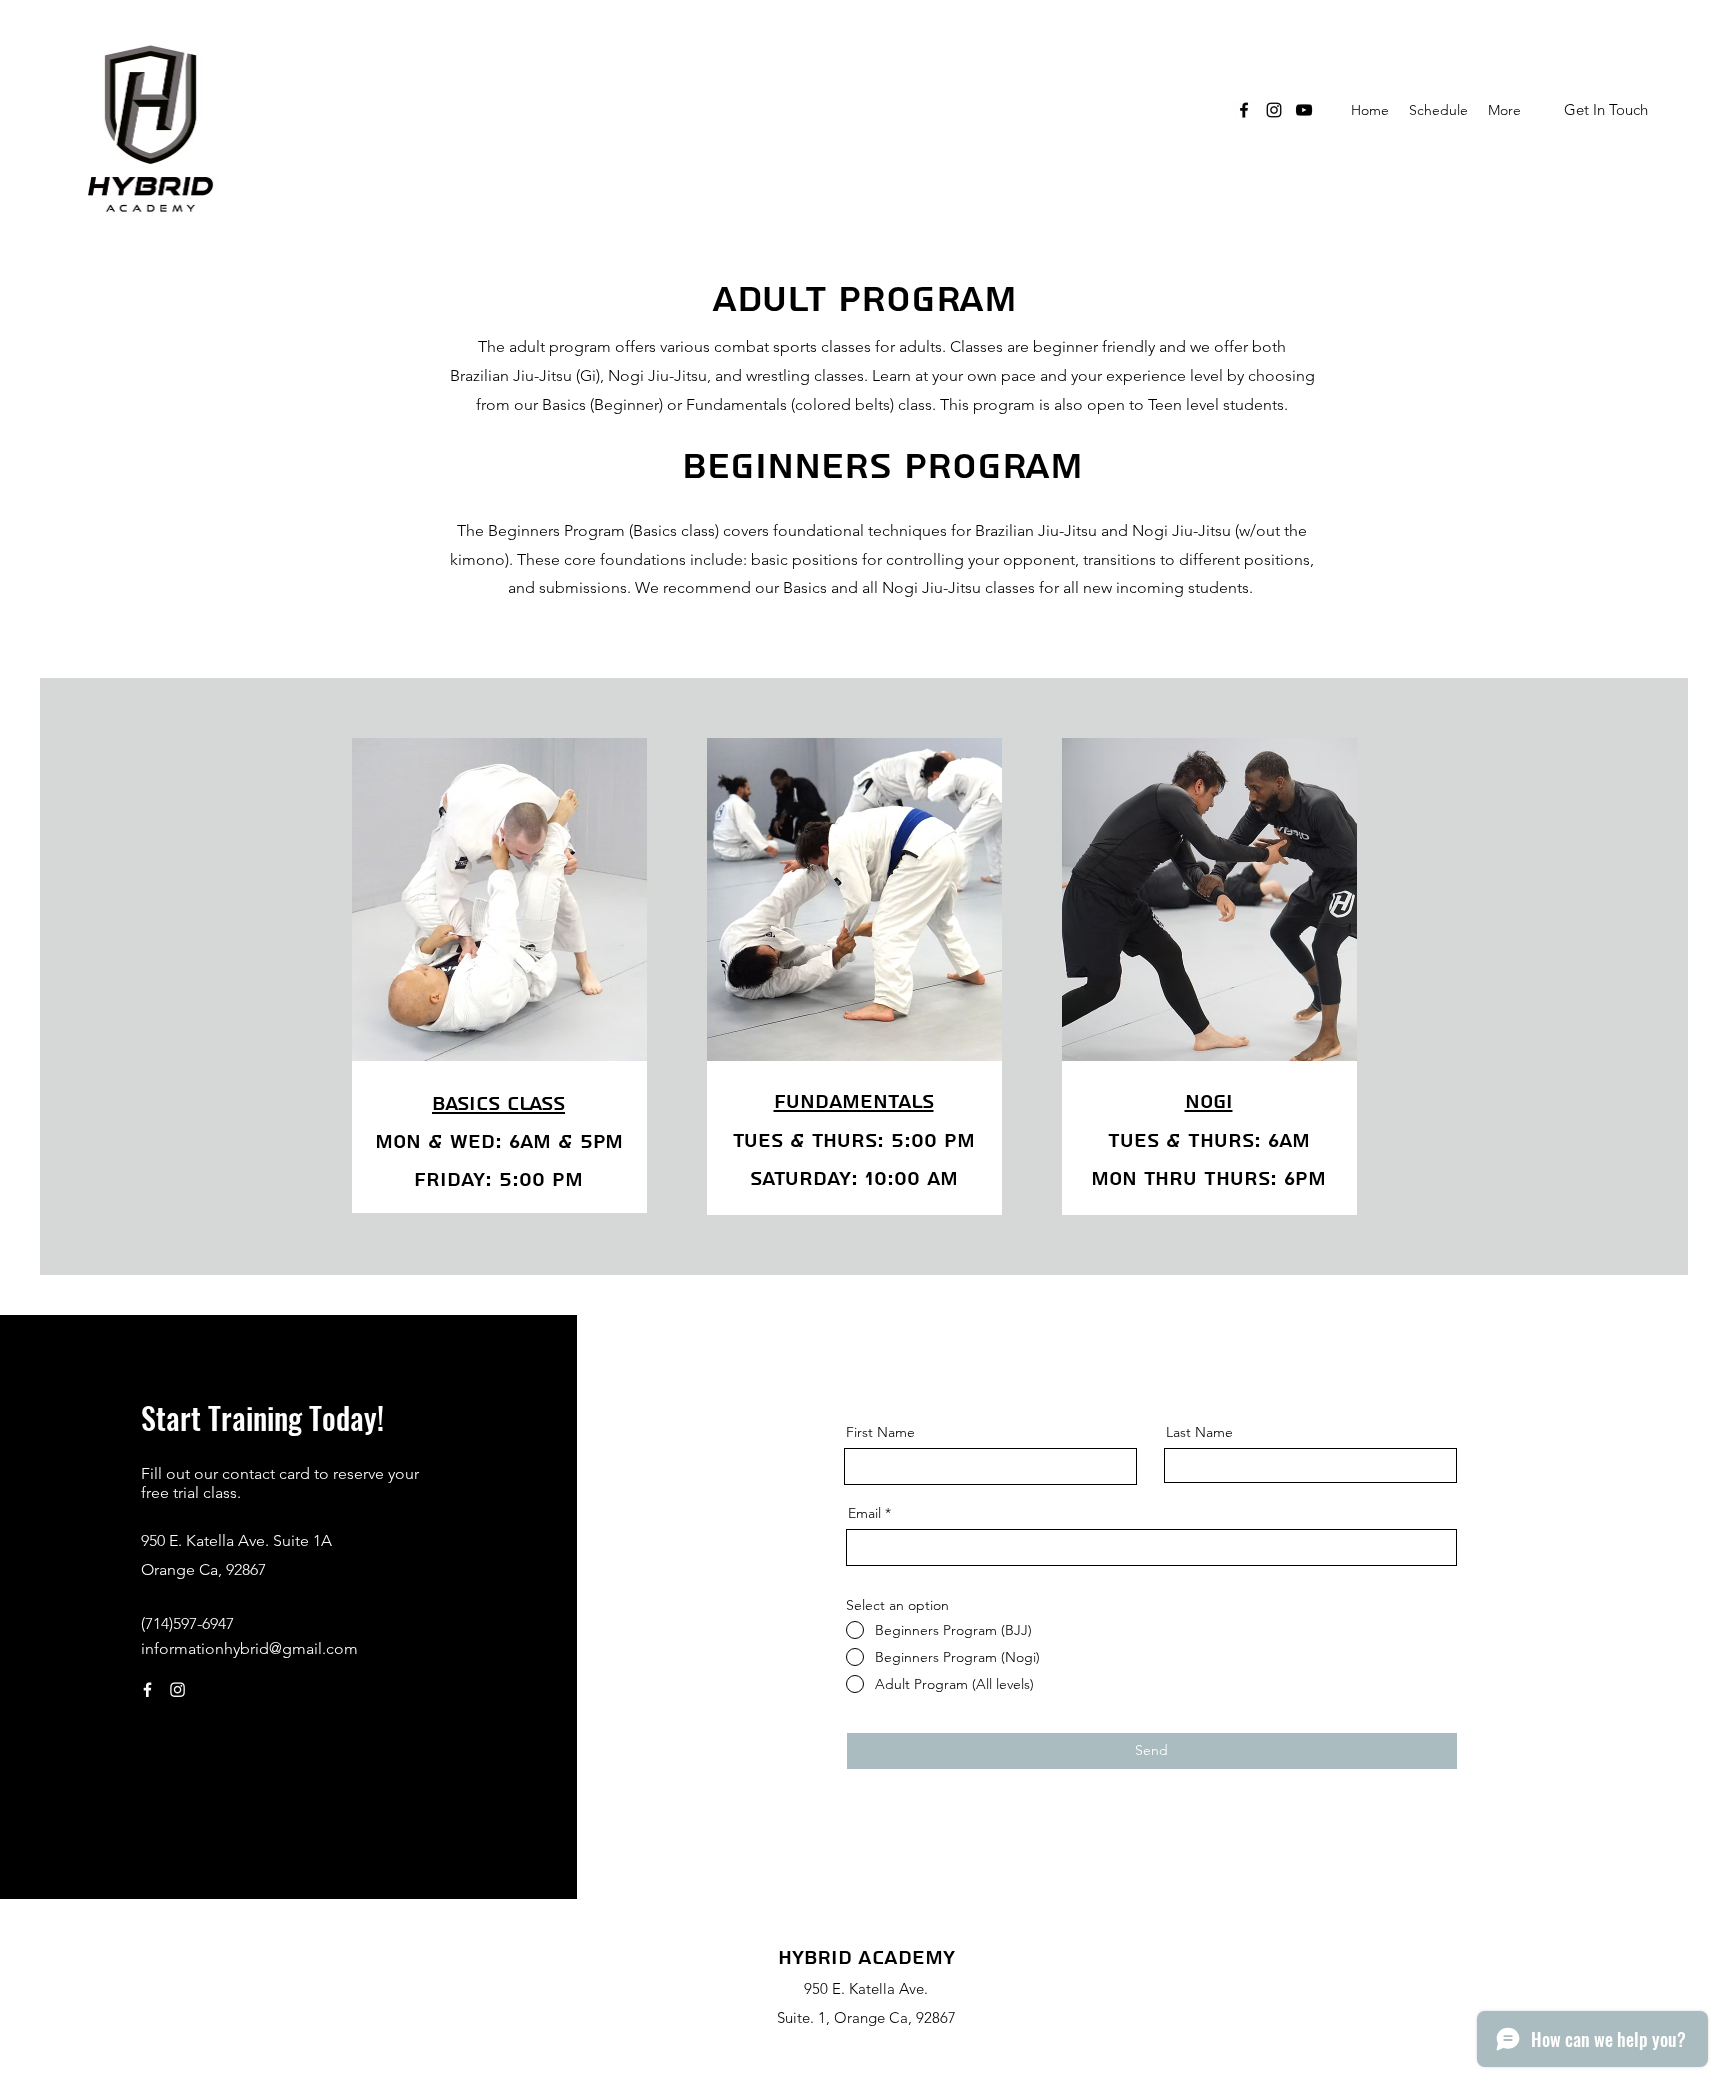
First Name (880, 1432)
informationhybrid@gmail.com (249, 1648)
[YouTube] (1304, 110)
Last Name (1199, 1432)
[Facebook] (1244, 110)
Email (864, 1513)
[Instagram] (1274, 110)
